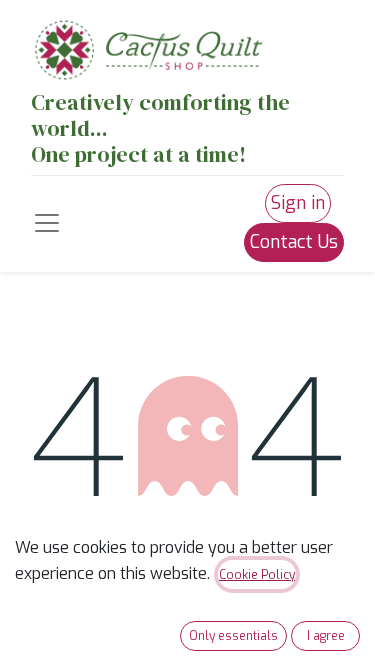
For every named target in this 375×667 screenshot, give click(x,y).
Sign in (298, 203)
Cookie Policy (257, 575)
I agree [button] (326, 636)
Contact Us (294, 242)
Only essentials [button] (233, 636)
